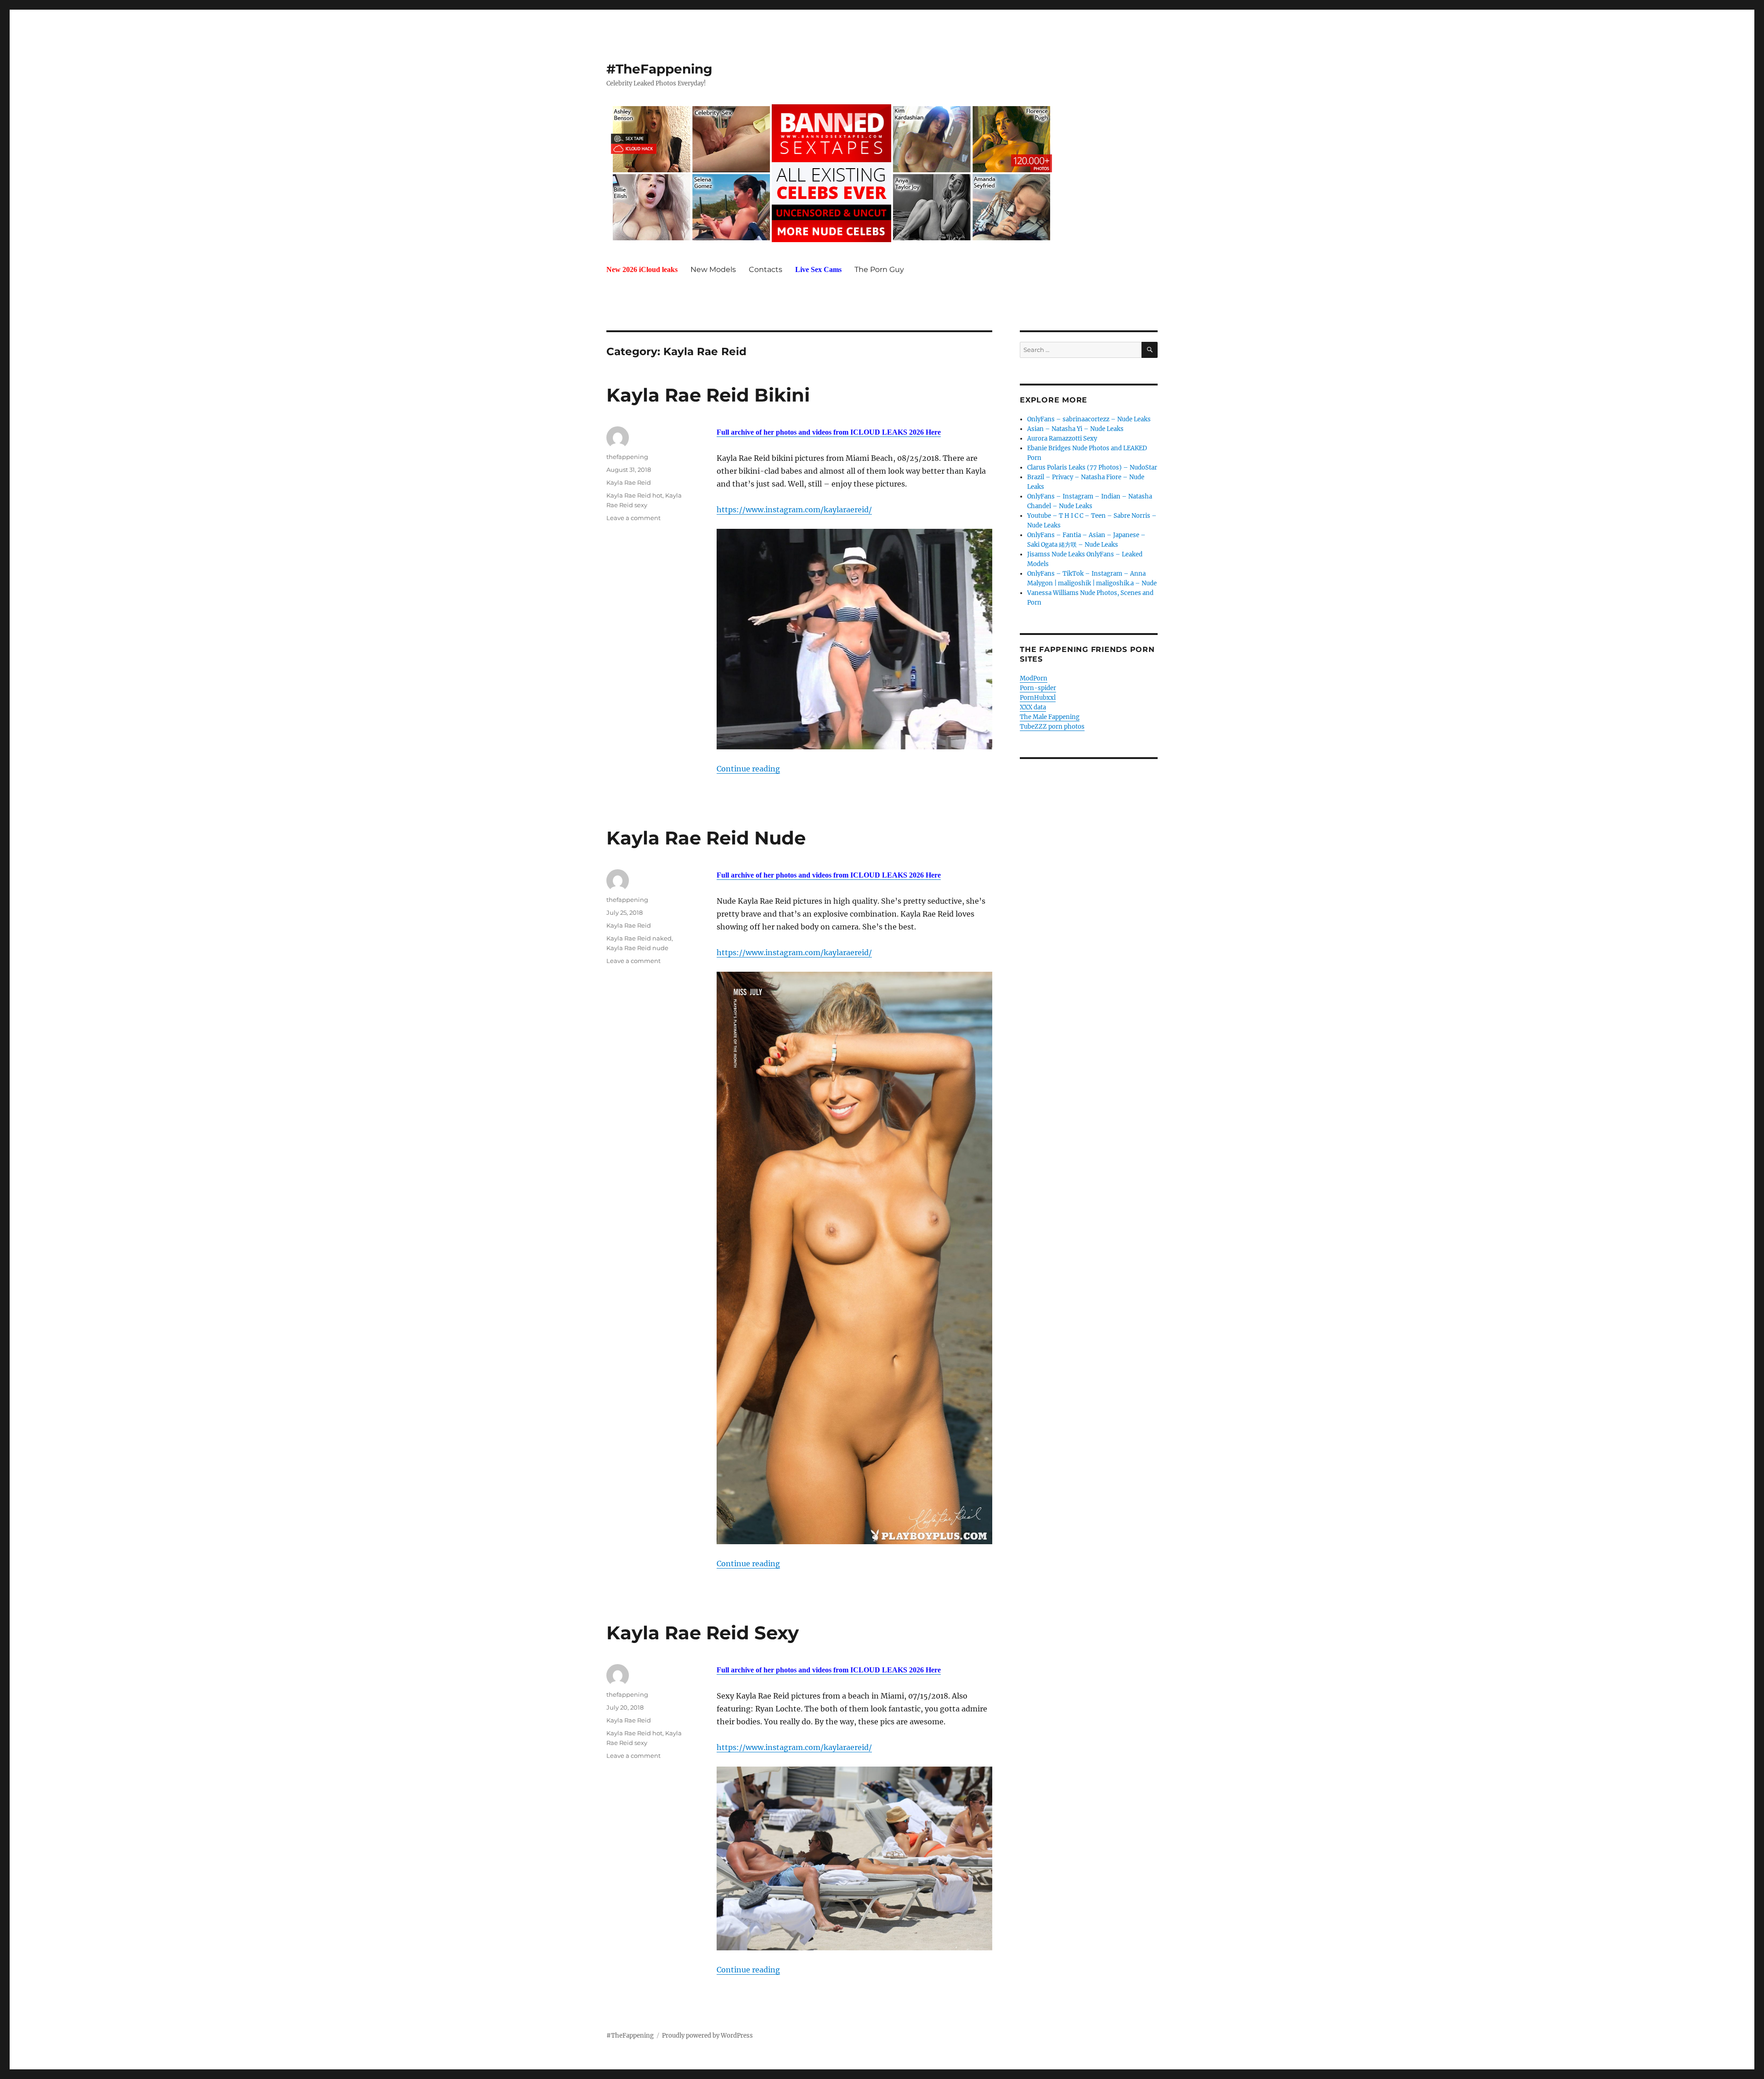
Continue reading (748, 769)
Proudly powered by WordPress (707, 2036)
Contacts (766, 269)
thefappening (627, 457)
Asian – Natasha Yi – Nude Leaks (1075, 429)
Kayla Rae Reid (629, 482)
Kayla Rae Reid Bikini (708, 395)
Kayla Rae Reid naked (639, 938)
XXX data (1033, 707)
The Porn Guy (879, 269)
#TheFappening (659, 69)
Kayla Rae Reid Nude (706, 838)
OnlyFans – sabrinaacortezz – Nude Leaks (1089, 419)
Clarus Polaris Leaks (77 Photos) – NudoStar (1092, 467)
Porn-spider (1038, 688)
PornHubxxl (1038, 698)
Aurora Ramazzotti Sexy (1062, 439)
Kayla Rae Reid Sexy (703, 1633)
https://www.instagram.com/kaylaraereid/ (794, 510)
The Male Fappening (1050, 717)
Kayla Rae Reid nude (637, 948)
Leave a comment (633, 518)
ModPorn (1034, 678)
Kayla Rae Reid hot (634, 495)
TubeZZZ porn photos (1052, 727)
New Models (713, 269)
